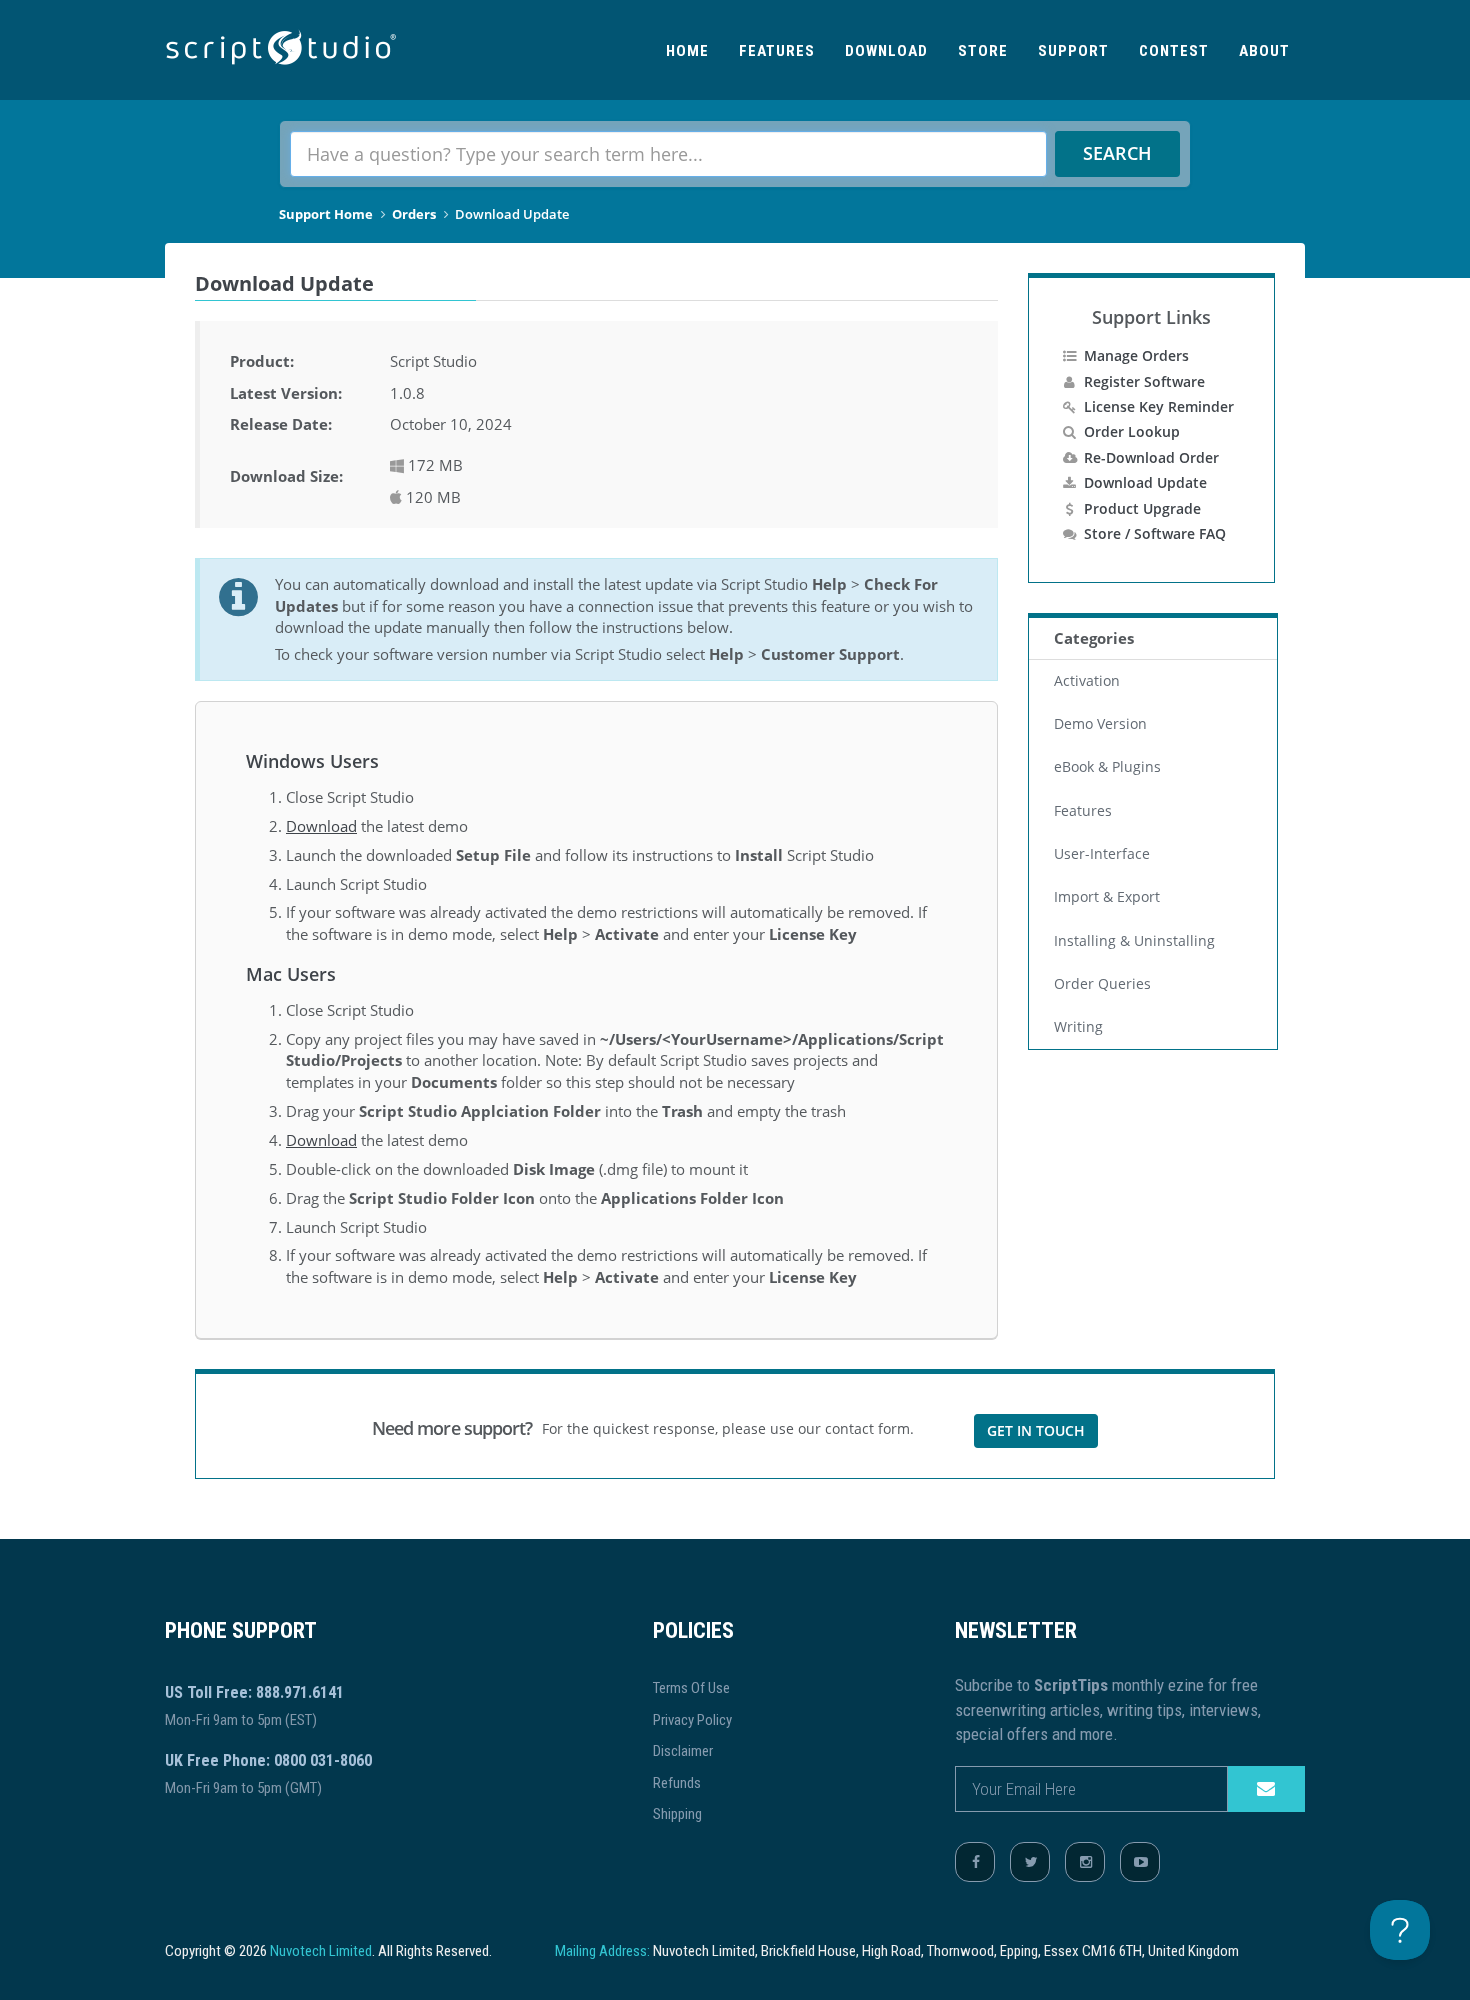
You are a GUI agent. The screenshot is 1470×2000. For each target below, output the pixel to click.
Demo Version (1100, 724)
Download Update (1145, 482)
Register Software (1144, 381)
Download (886, 51)
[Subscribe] (1266, 1789)
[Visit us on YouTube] (1140, 1862)
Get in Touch (1036, 1430)
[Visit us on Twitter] (1030, 1862)
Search (1117, 153)
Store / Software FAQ (1155, 533)
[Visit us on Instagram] (1085, 1862)
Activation (1087, 681)
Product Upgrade (1142, 508)
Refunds (677, 1783)
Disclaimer (683, 1751)
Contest (1174, 51)
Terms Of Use (691, 1688)
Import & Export (1107, 897)
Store (983, 51)
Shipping (677, 1814)
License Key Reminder (1159, 406)
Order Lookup (1132, 431)
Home (687, 51)
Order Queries (1102, 984)
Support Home (326, 214)
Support (1073, 51)
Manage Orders (1136, 355)
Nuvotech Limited (321, 1951)
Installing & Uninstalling (1134, 941)
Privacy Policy (692, 1720)
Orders (414, 214)
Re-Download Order (1151, 457)
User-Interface (1102, 854)
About (1264, 51)
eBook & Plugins (1107, 767)
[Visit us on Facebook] (975, 1862)
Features (777, 51)
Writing (1078, 1027)
